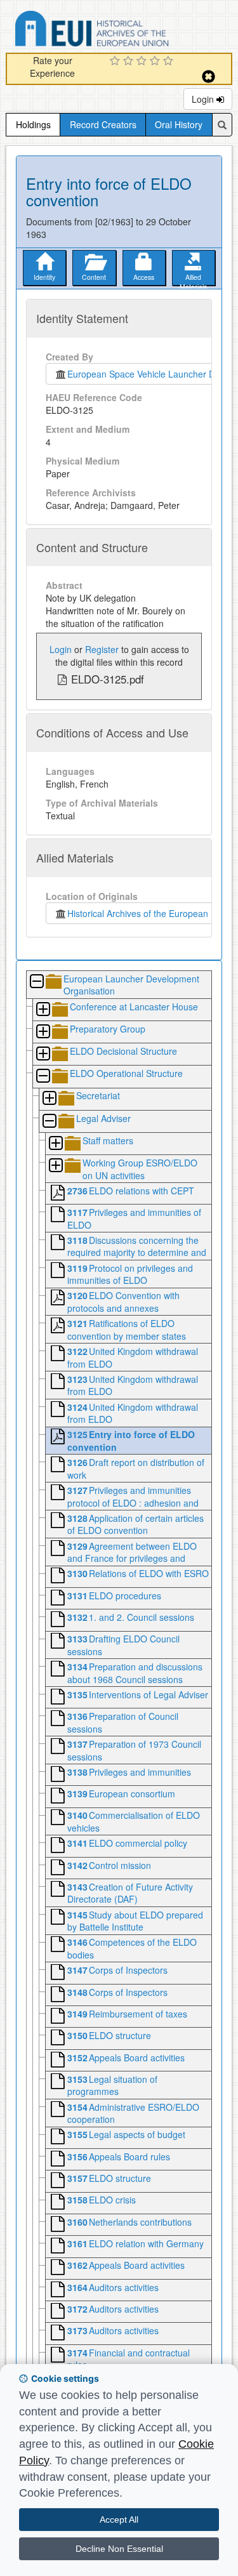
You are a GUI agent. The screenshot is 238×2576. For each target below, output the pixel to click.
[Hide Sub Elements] (36, 982)
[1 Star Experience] (116, 62)
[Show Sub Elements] (43, 1010)
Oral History (179, 124)
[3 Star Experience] (143, 62)
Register (102, 649)
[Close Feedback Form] (208, 76)
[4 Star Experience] (156, 62)
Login (204, 99)
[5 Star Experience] (170, 62)
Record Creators (103, 124)
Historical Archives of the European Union (148, 913)
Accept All (119, 2520)
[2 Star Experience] (130, 62)
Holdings (33, 124)
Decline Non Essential (119, 2549)
